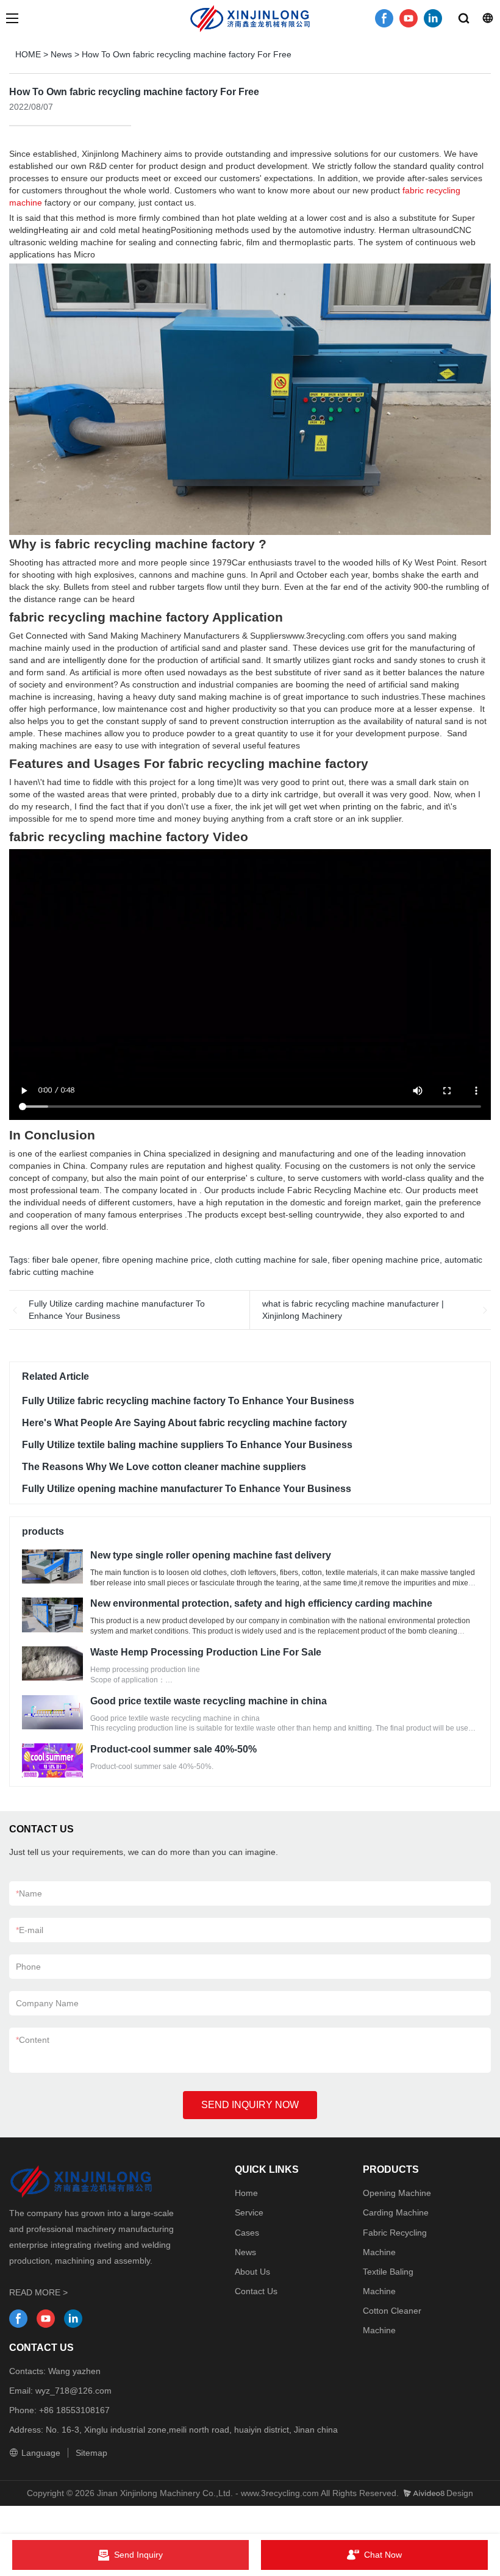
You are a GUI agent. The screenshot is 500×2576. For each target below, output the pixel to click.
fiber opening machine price (386, 1260)
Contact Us (256, 2291)
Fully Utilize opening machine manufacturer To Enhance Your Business (187, 1489)
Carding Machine (396, 2212)
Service (249, 2212)
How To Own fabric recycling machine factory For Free (187, 54)
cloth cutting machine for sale (271, 1260)
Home (246, 2193)
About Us (252, 2272)
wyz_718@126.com (73, 2391)
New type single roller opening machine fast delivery (211, 1555)
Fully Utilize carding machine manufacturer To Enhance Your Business (117, 1310)
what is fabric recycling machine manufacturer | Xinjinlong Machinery (353, 1310)
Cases (247, 2233)
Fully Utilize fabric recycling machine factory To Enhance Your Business (188, 1401)
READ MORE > (38, 2292)
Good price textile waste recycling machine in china (209, 1701)
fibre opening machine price (156, 1260)
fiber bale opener (65, 1260)
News (61, 54)
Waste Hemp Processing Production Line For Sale (206, 1652)
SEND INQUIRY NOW (250, 2105)
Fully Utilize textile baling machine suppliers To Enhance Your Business (187, 1445)
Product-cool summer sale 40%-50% (173, 1749)
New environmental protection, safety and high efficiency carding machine (261, 1603)
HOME (28, 54)
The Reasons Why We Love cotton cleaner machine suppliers (164, 1467)
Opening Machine (397, 2193)
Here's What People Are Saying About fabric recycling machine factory (184, 1423)
